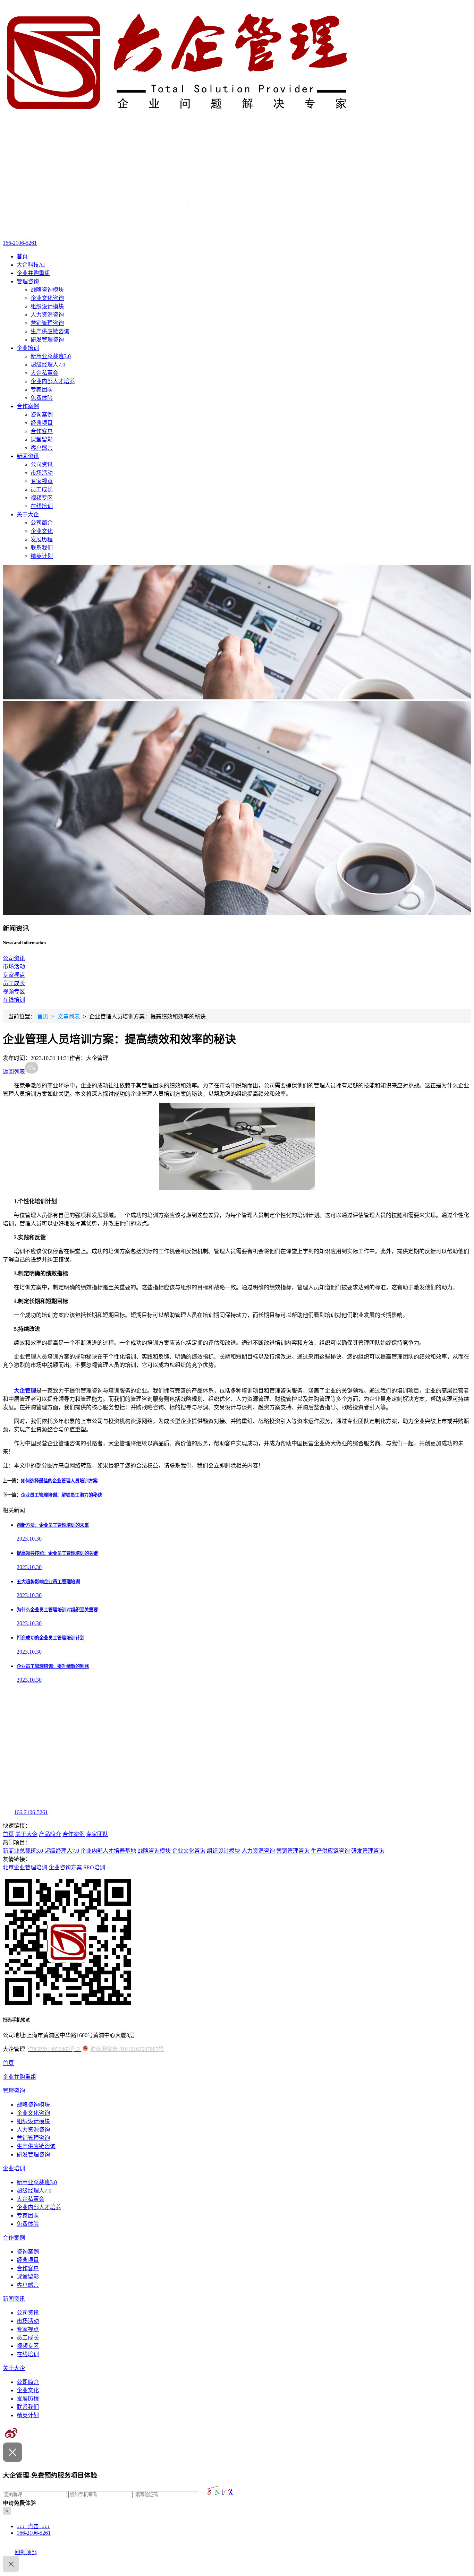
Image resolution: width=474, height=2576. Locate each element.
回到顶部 (26, 2552)
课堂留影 (42, 440)
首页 (22, 256)
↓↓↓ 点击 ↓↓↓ (33, 2526)
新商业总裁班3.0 (51, 356)
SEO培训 (94, 1867)
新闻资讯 (28, 456)
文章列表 (69, 1016)
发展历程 (42, 539)
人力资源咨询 (47, 315)
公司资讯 (42, 464)
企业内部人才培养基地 (108, 1851)
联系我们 (42, 548)
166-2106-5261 (20, 243)
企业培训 (28, 348)
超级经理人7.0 (48, 365)
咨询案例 (42, 415)
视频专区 (42, 498)
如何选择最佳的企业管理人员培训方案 (59, 1481)
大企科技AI (31, 265)
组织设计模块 (47, 306)
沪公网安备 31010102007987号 (127, 2049)
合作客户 (42, 431)
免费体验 (42, 398)
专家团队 (42, 390)
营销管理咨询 (47, 323)
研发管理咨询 (47, 340)
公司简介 (42, 523)
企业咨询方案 (65, 1867)
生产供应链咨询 (50, 331)
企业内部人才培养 (53, 381)
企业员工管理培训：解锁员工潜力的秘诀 (61, 1495)
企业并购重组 (33, 273)
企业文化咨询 (47, 298)
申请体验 (19, 2503)
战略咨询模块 (47, 290)
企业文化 (42, 531)
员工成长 (42, 489)
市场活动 (42, 473)
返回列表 (14, 1072)
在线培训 (42, 506)
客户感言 (42, 448)
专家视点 (42, 481)
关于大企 (28, 514)
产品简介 (50, 1834)
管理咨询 (28, 281)
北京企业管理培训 (25, 1867)
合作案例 (28, 406)
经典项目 (42, 423)
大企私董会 (44, 373)
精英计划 (42, 556)
